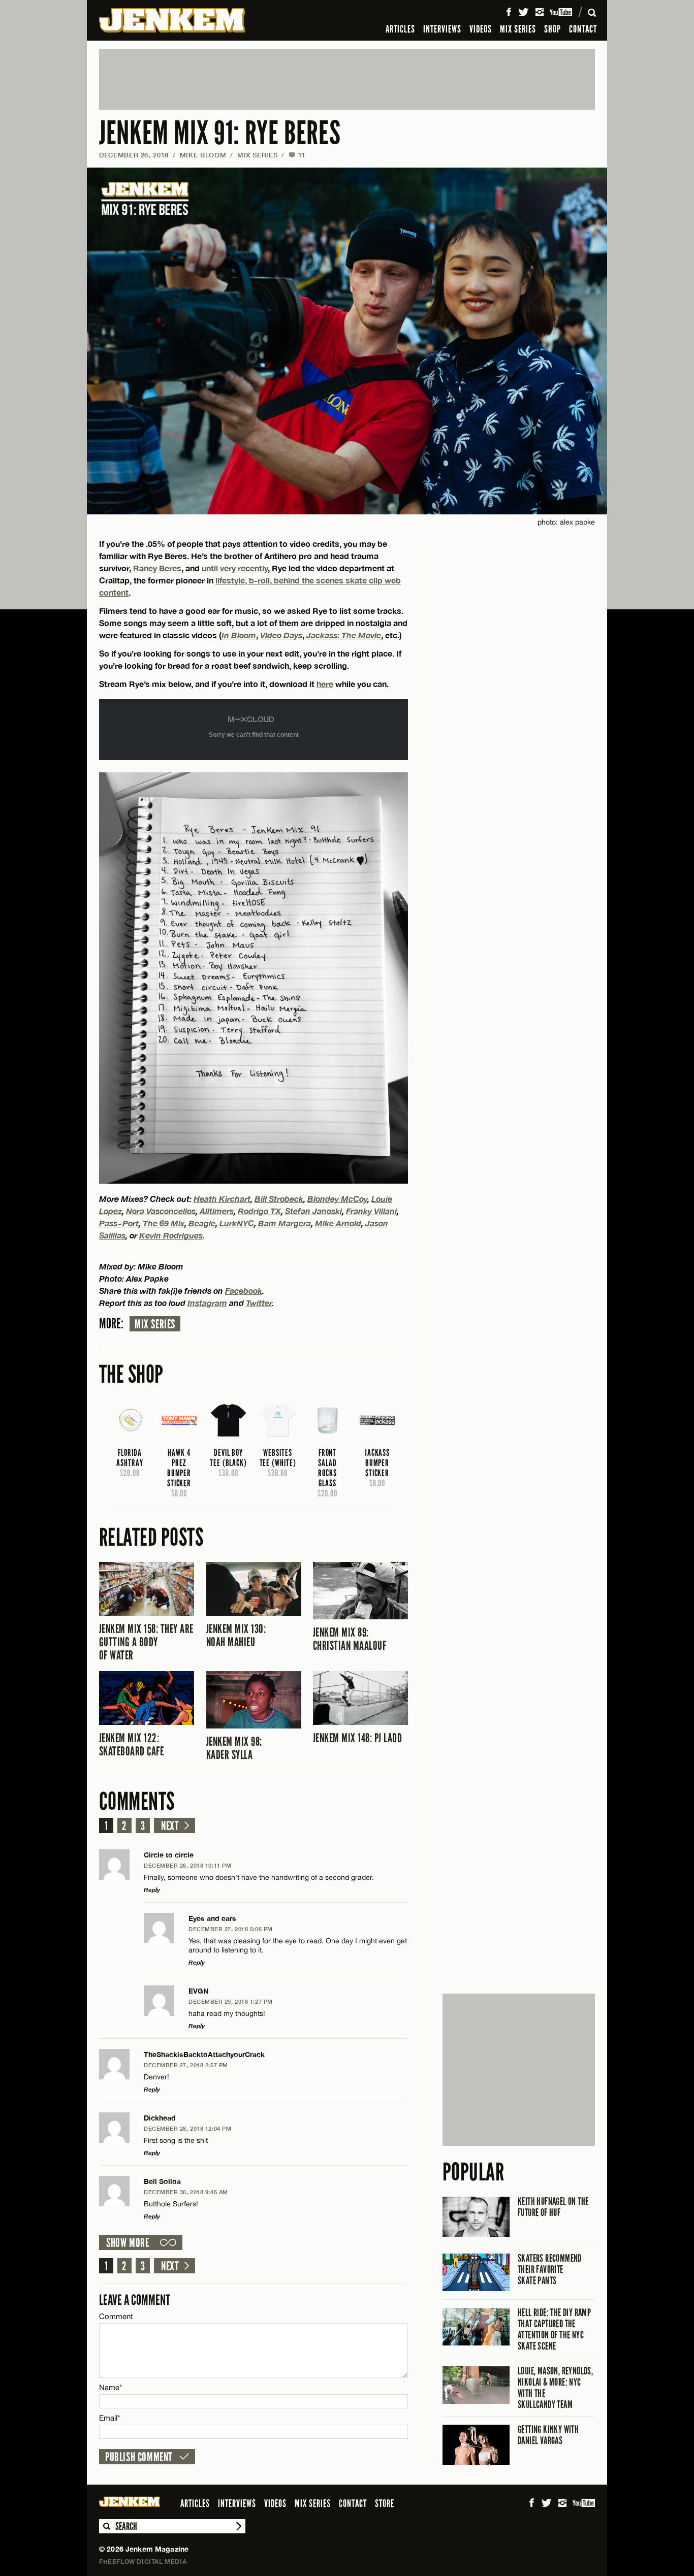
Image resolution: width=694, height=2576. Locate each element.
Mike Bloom (203, 155)
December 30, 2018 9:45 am (186, 2192)
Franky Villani (371, 1211)
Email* (109, 2418)
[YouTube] (562, 12)
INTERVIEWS (442, 29)
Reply (152, 1890)
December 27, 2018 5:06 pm (231, 1929)
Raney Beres (157, 568)
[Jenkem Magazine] (172, 20)
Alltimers (217, 1211)
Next (170, 1826)
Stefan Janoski (313, 1211)
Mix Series (155, 1324)
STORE (385, 2503)
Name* (111, 2387)
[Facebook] (509, 12)
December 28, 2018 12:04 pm (187, 2128)
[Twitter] (523, 12)
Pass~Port (119, 1223)
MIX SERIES (518, 29)
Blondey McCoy (337, 1199)
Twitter (259, 1303)
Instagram (207, 1303)
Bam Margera (285, 1223)
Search (106, 2526)
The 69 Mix (164, 1223)
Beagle (202, 1223)
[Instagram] (540, 12)
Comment (116, 2316)
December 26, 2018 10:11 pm (187, 1865)
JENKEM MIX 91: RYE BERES (220, 133)
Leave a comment (135, 2300)
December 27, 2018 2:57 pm (186, 2065)
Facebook (244, 1291)
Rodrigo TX (259, 1211)
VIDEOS (481, 29)
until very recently (235, 568)
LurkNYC (237, 1223)
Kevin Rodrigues (171, 1235)
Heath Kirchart (222, 1199)
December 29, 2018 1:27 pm (231, 2001)
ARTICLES (400, 29)
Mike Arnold (338, 1223)
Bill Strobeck (279, 1199)
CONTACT (583, 29)
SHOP (553, 29)
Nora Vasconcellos (161, 1211)
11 (297, 155)
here (325, 684)
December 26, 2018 (134, 155)
